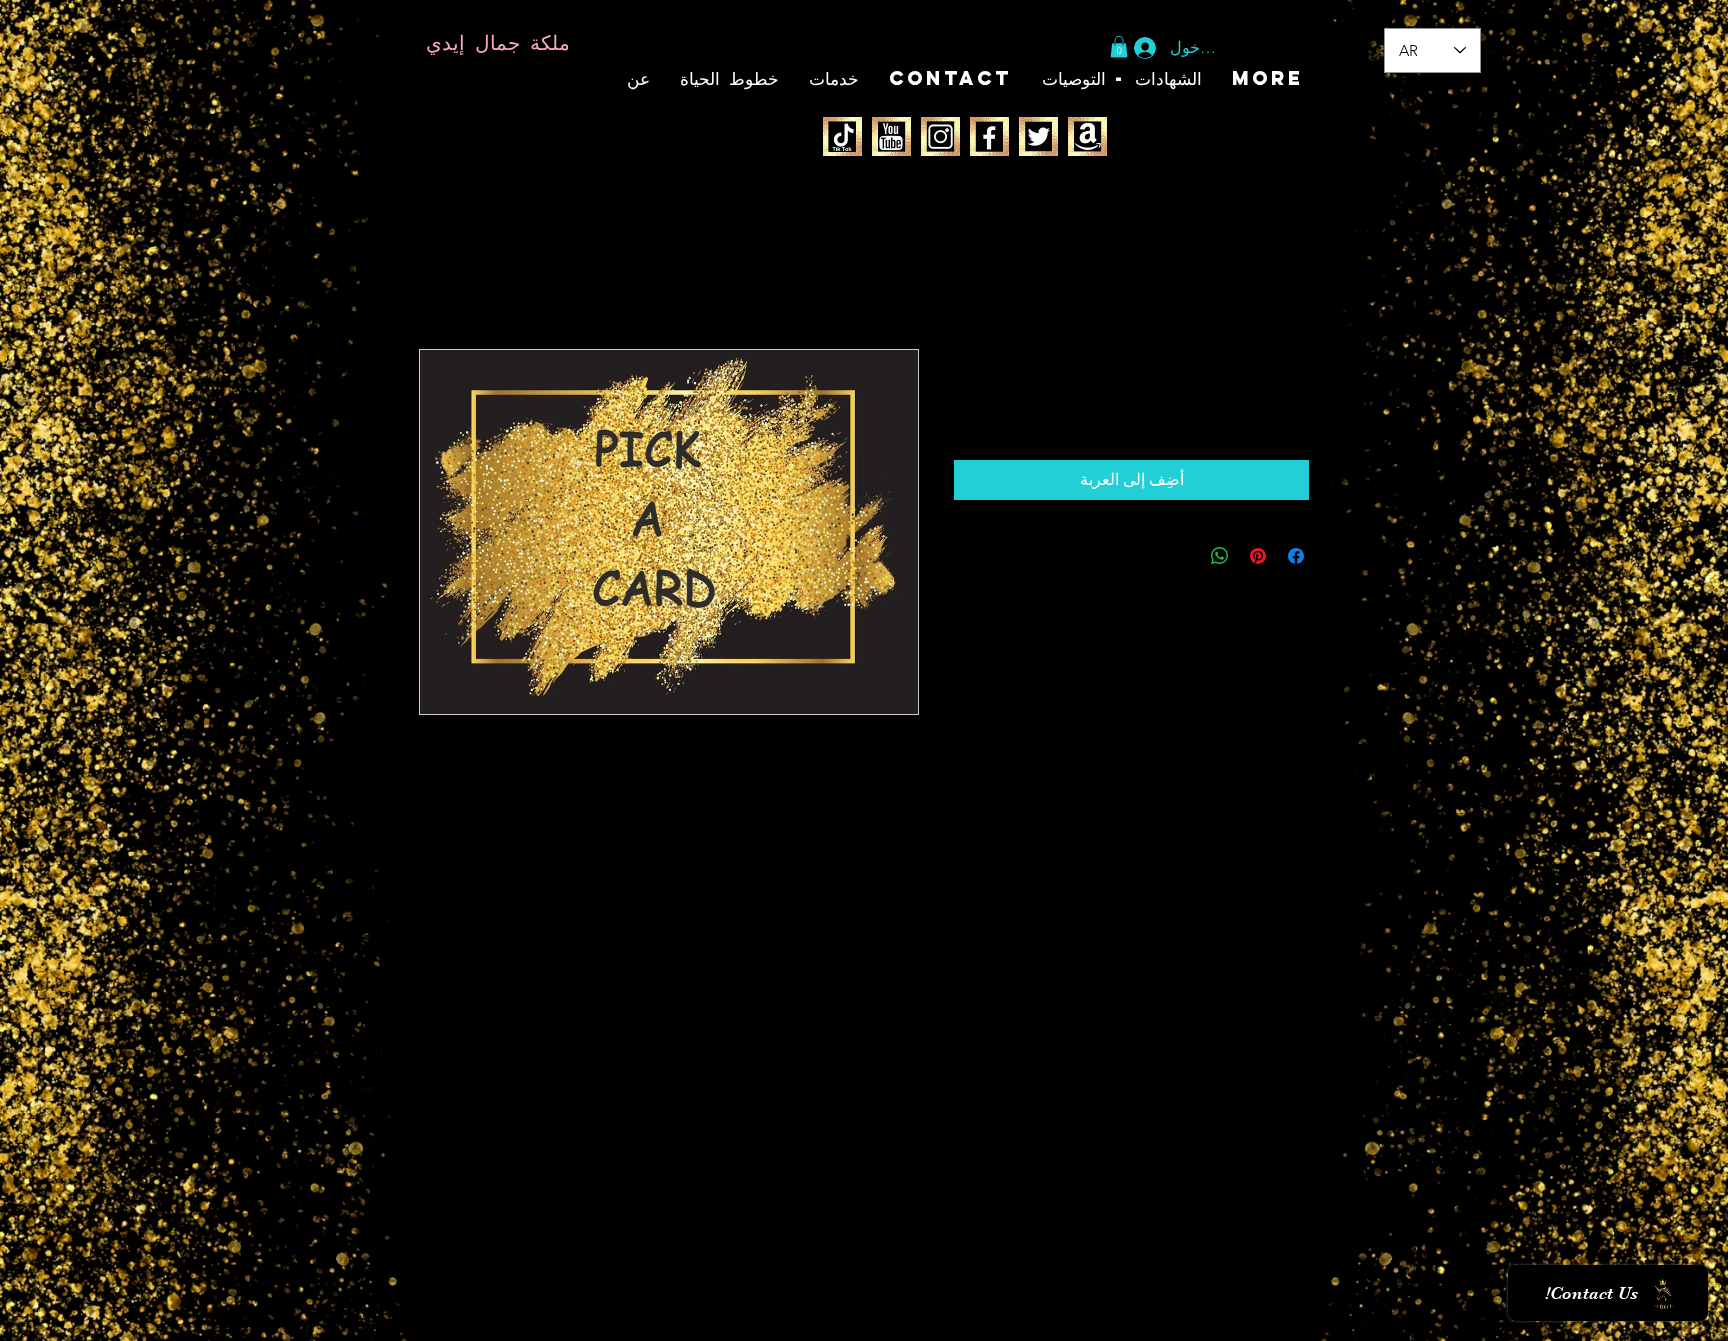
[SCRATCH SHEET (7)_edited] (842, 136)
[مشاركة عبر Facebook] (1296, 556)
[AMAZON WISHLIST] (1087, 136)
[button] (1119, 47)
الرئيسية (1281, 276)
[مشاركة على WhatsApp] (1220, 556)
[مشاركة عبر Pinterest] (1258, 556)
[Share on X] (1182, 556)
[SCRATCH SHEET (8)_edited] (891, 136)
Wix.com (498, 1319)
